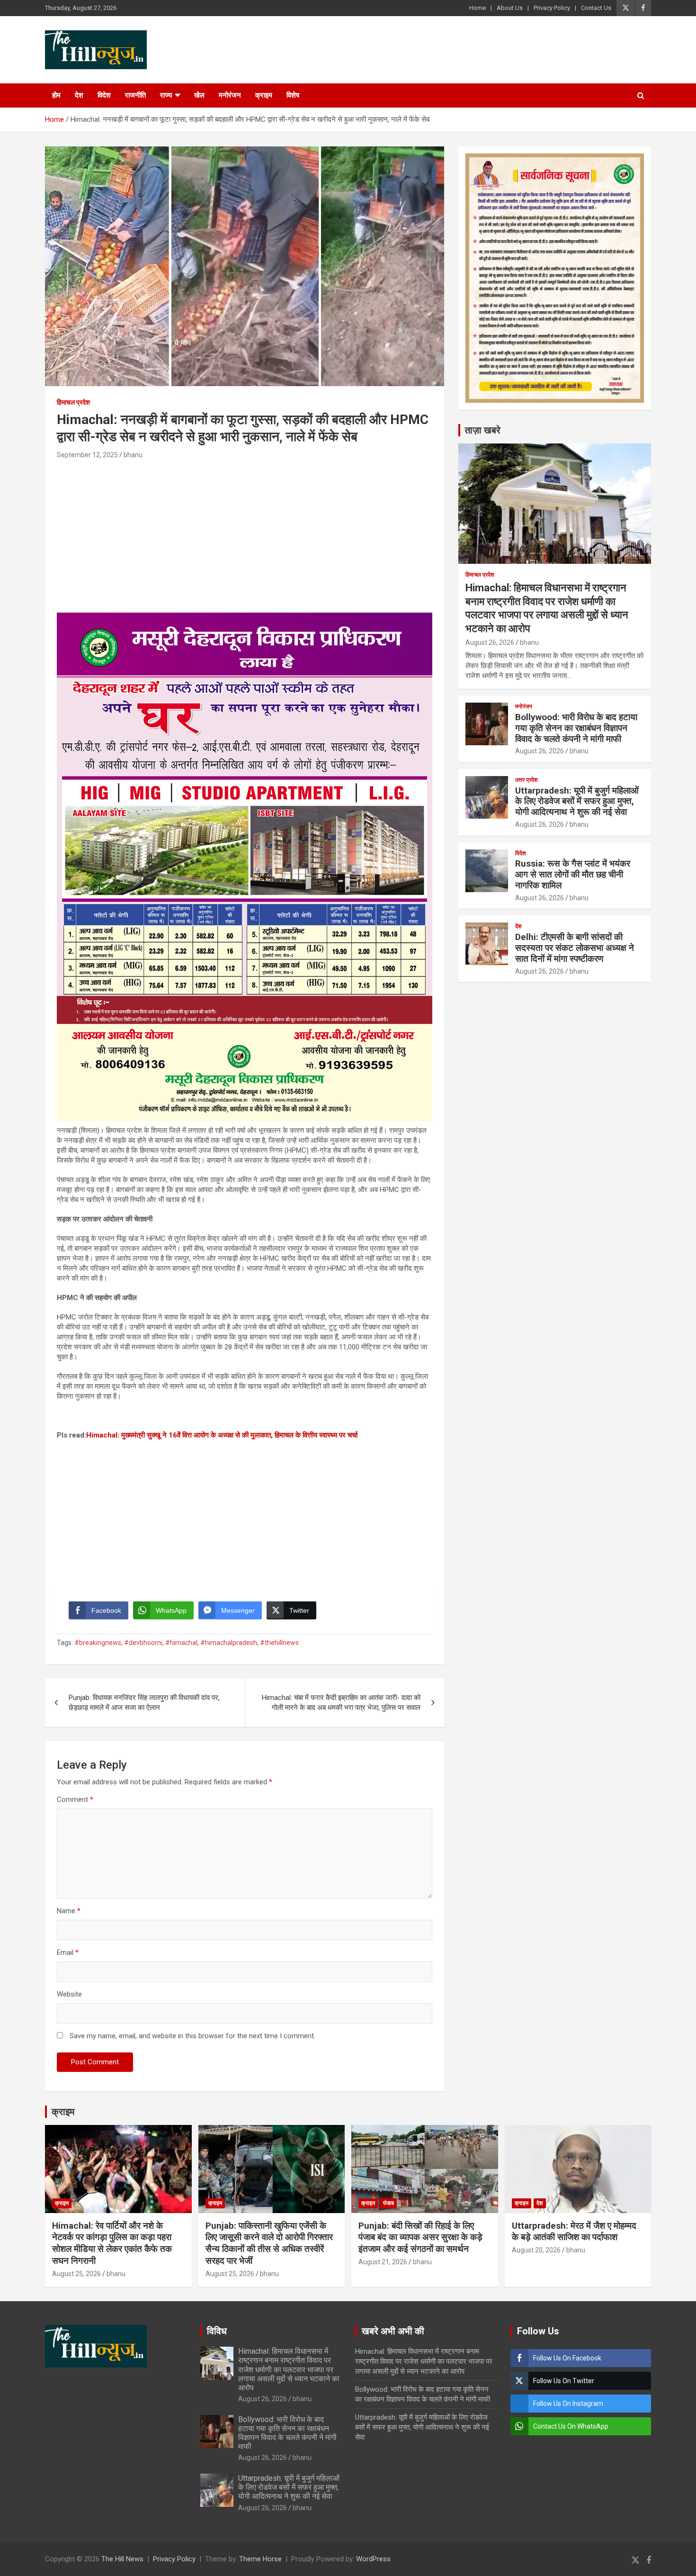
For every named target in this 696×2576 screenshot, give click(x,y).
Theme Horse (260, 2559)
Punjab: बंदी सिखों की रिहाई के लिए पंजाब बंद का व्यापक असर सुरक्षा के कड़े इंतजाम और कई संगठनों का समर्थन (420, 2237)
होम (56, 95)
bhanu (133, 455)
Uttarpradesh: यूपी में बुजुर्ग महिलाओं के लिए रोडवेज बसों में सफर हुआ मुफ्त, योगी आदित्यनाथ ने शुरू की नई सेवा (577, 801)
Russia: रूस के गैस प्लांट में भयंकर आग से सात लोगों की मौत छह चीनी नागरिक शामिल (573, 874)
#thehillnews (279, 1643)
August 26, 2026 (490, 642)
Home (477, 8)
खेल (199, 95)
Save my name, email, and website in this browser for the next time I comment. (192, 2036)
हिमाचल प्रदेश (73, 402)
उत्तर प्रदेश (526, 780)
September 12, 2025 (87, 455)
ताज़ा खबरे (483, 430)
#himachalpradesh (229, 1643)
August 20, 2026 (536, 2250)
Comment (75, 1799)
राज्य (166, 95)
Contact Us (596, 8)
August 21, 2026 (383, 2262)
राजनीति (135, 95)
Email (68, 1952)
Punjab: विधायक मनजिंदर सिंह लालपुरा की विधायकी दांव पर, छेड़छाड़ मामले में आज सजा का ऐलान (144, 1703)
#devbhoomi (143, 1643)
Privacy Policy (552, 8)
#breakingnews (98, 1643)
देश (79, 95)
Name (69, 1911)
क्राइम (264, 95)
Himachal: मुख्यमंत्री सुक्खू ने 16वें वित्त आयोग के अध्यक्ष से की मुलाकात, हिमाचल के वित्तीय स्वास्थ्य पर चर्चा (222, 1435)
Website (69, 1994)
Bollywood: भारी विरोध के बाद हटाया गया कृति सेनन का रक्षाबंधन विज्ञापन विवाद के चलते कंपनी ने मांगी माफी (576, 728)
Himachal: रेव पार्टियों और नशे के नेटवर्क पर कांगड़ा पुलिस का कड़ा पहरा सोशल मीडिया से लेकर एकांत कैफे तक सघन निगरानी (112, 2243)
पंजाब (388, 2203)
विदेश (104, 95)
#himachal (181, 1643)
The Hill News (122, 2559)
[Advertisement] (245, 532)
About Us (510, 8)
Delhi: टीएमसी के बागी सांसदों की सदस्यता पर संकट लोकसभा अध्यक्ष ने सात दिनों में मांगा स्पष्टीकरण (575, 948)
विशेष (293, 95)
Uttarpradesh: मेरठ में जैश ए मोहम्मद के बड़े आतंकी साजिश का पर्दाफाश (574, 2232)
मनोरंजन (230, 95)
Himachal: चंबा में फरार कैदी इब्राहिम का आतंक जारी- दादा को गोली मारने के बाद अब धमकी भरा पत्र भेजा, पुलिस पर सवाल (341, 1703)
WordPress (373, 2559)
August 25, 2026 (76, 2274)
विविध (217, 2331)
